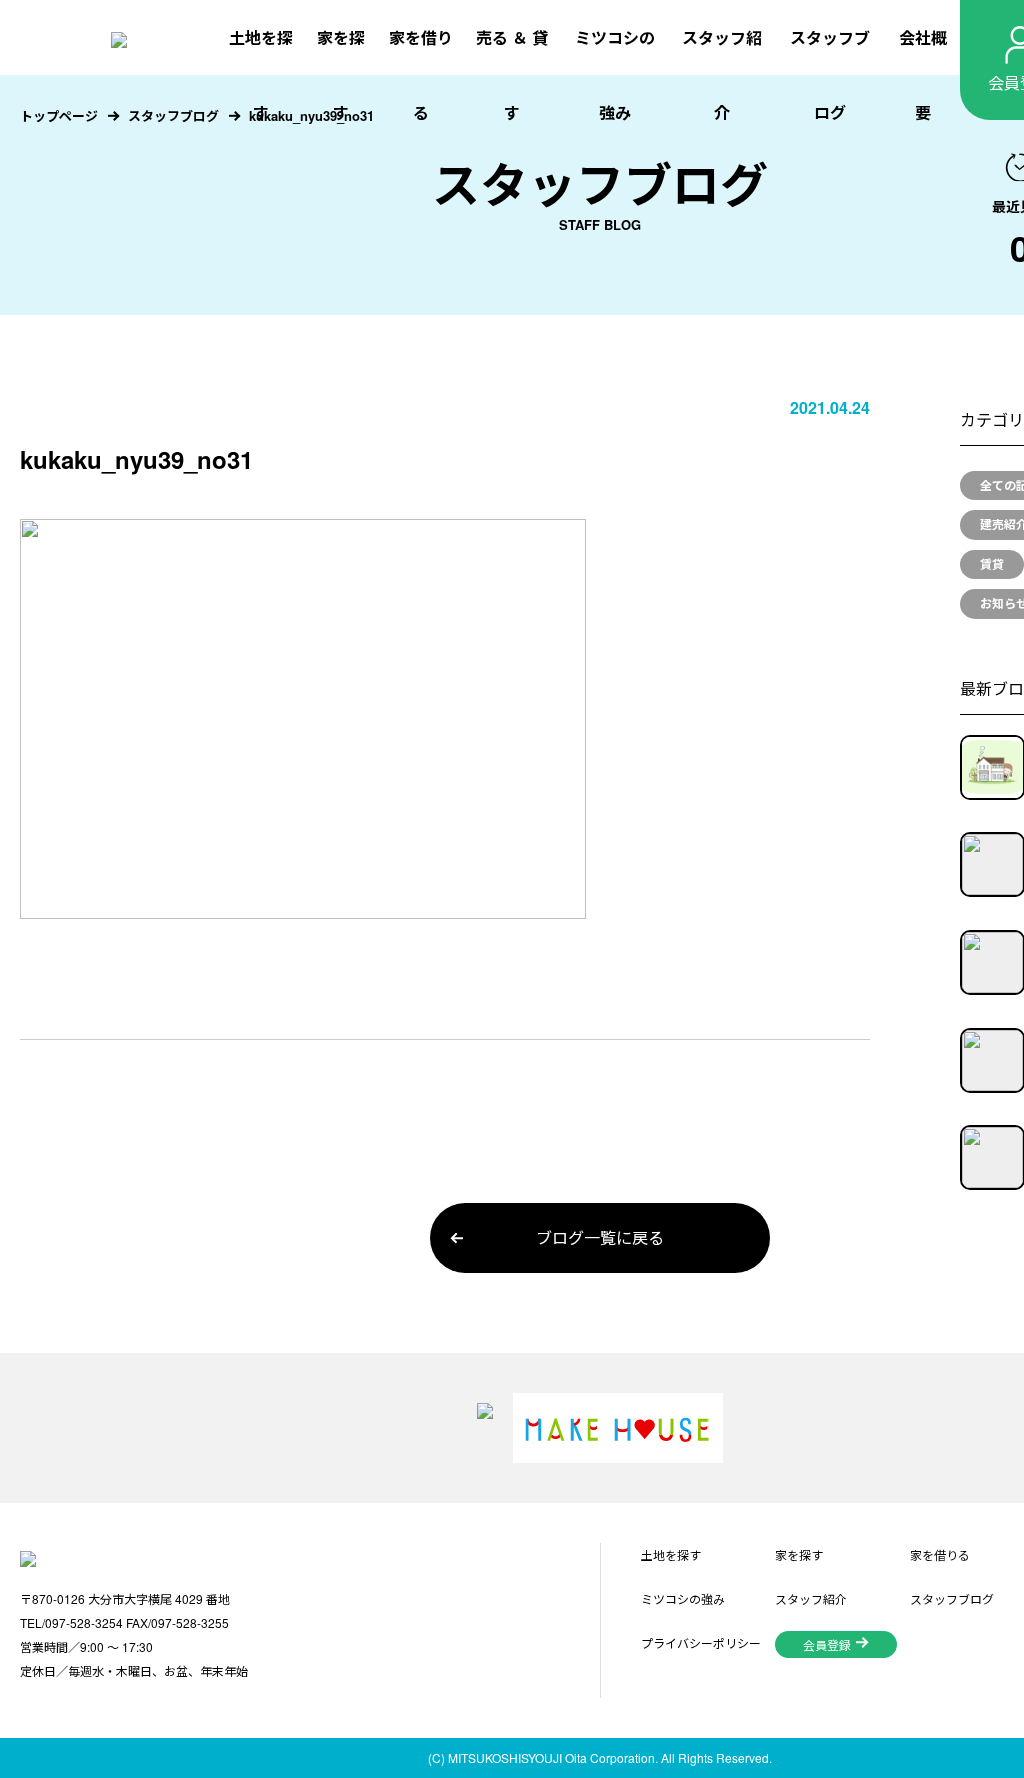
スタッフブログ (830, 75)
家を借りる (421, 75)
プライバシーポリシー (701, 1642)
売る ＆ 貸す (512, 75)
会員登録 (827, 1644)
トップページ (59, 115)
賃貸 (992, 564)
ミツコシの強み (615, 75)
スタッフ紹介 (722, 75)
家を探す (341, 75)
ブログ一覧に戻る (600, 1237)
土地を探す (261, 75)
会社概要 (923, 75)
